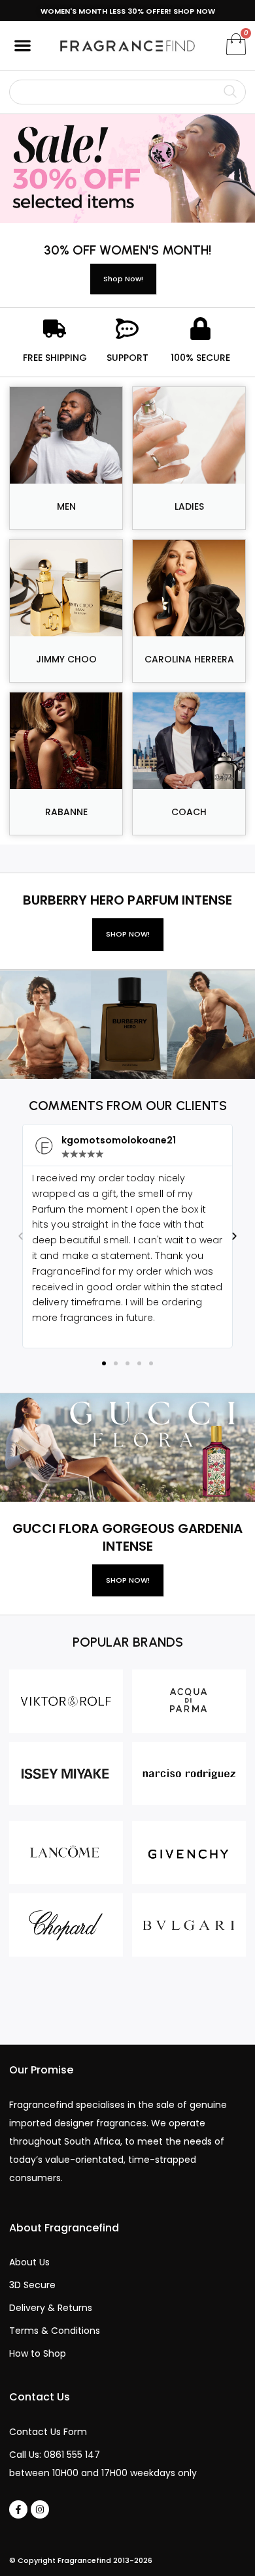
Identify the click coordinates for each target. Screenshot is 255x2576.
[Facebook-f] (18, 2509)
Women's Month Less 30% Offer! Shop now (128, 11)
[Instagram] (40, 2509)
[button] (23, 45)
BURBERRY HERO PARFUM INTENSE (127, 900)
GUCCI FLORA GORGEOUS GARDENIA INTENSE (127, 1537)
